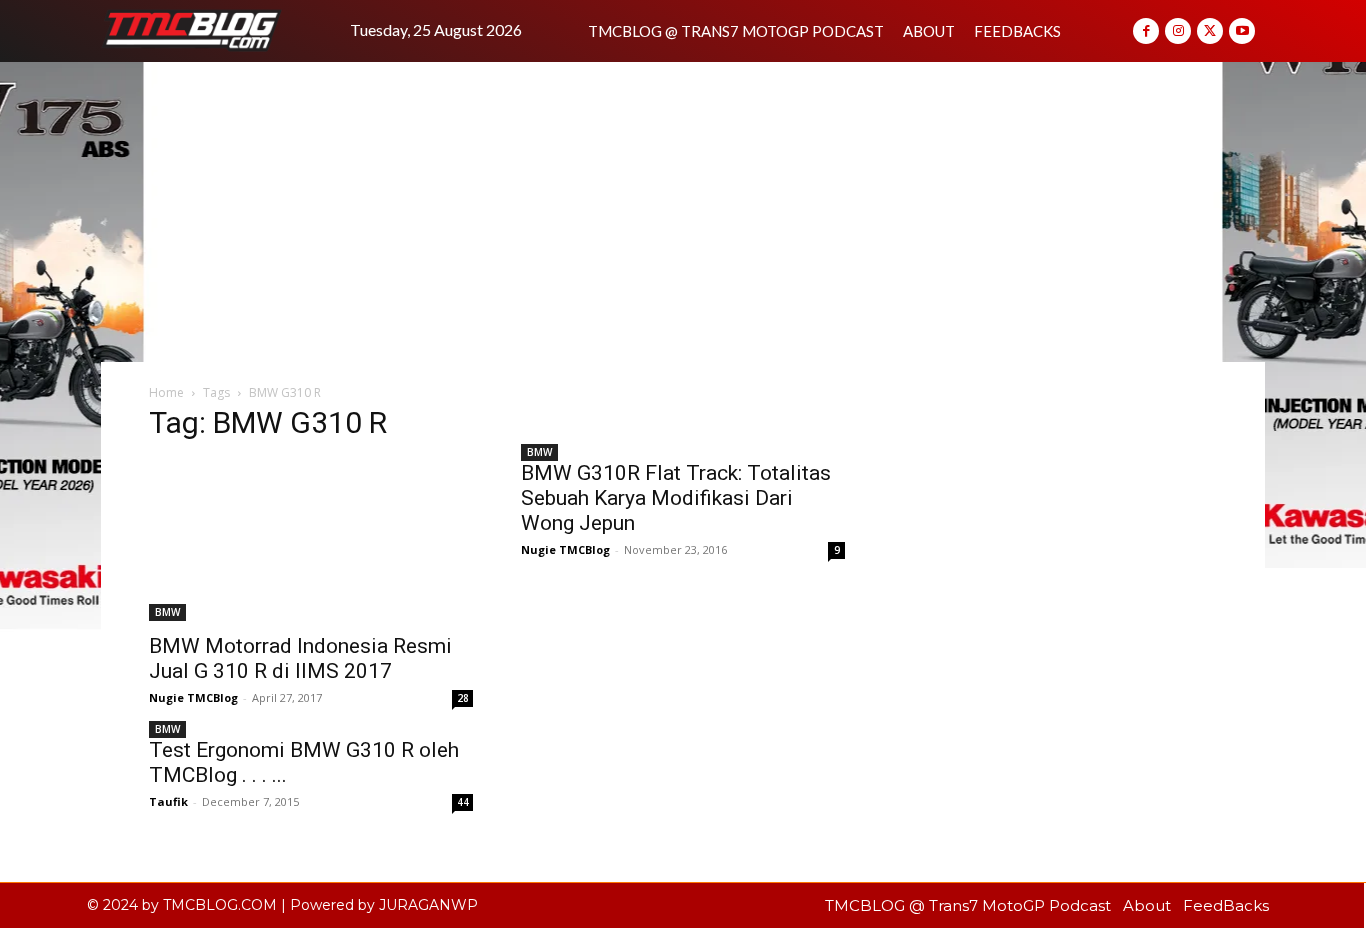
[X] (1210, 31)
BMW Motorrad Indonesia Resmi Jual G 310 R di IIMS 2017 (300, 658)
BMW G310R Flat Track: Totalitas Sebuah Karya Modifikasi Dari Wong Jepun (676, 498)
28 (463, 698)
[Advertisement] (683, 212)
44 (463, 802)
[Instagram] (1178, 31)
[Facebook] (1146, 31)
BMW (167, 612)
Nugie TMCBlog (193, 697)
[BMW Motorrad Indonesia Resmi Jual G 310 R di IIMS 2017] (311, 541)
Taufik (168, 801)
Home (166, 392)
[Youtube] (1242, 31)
